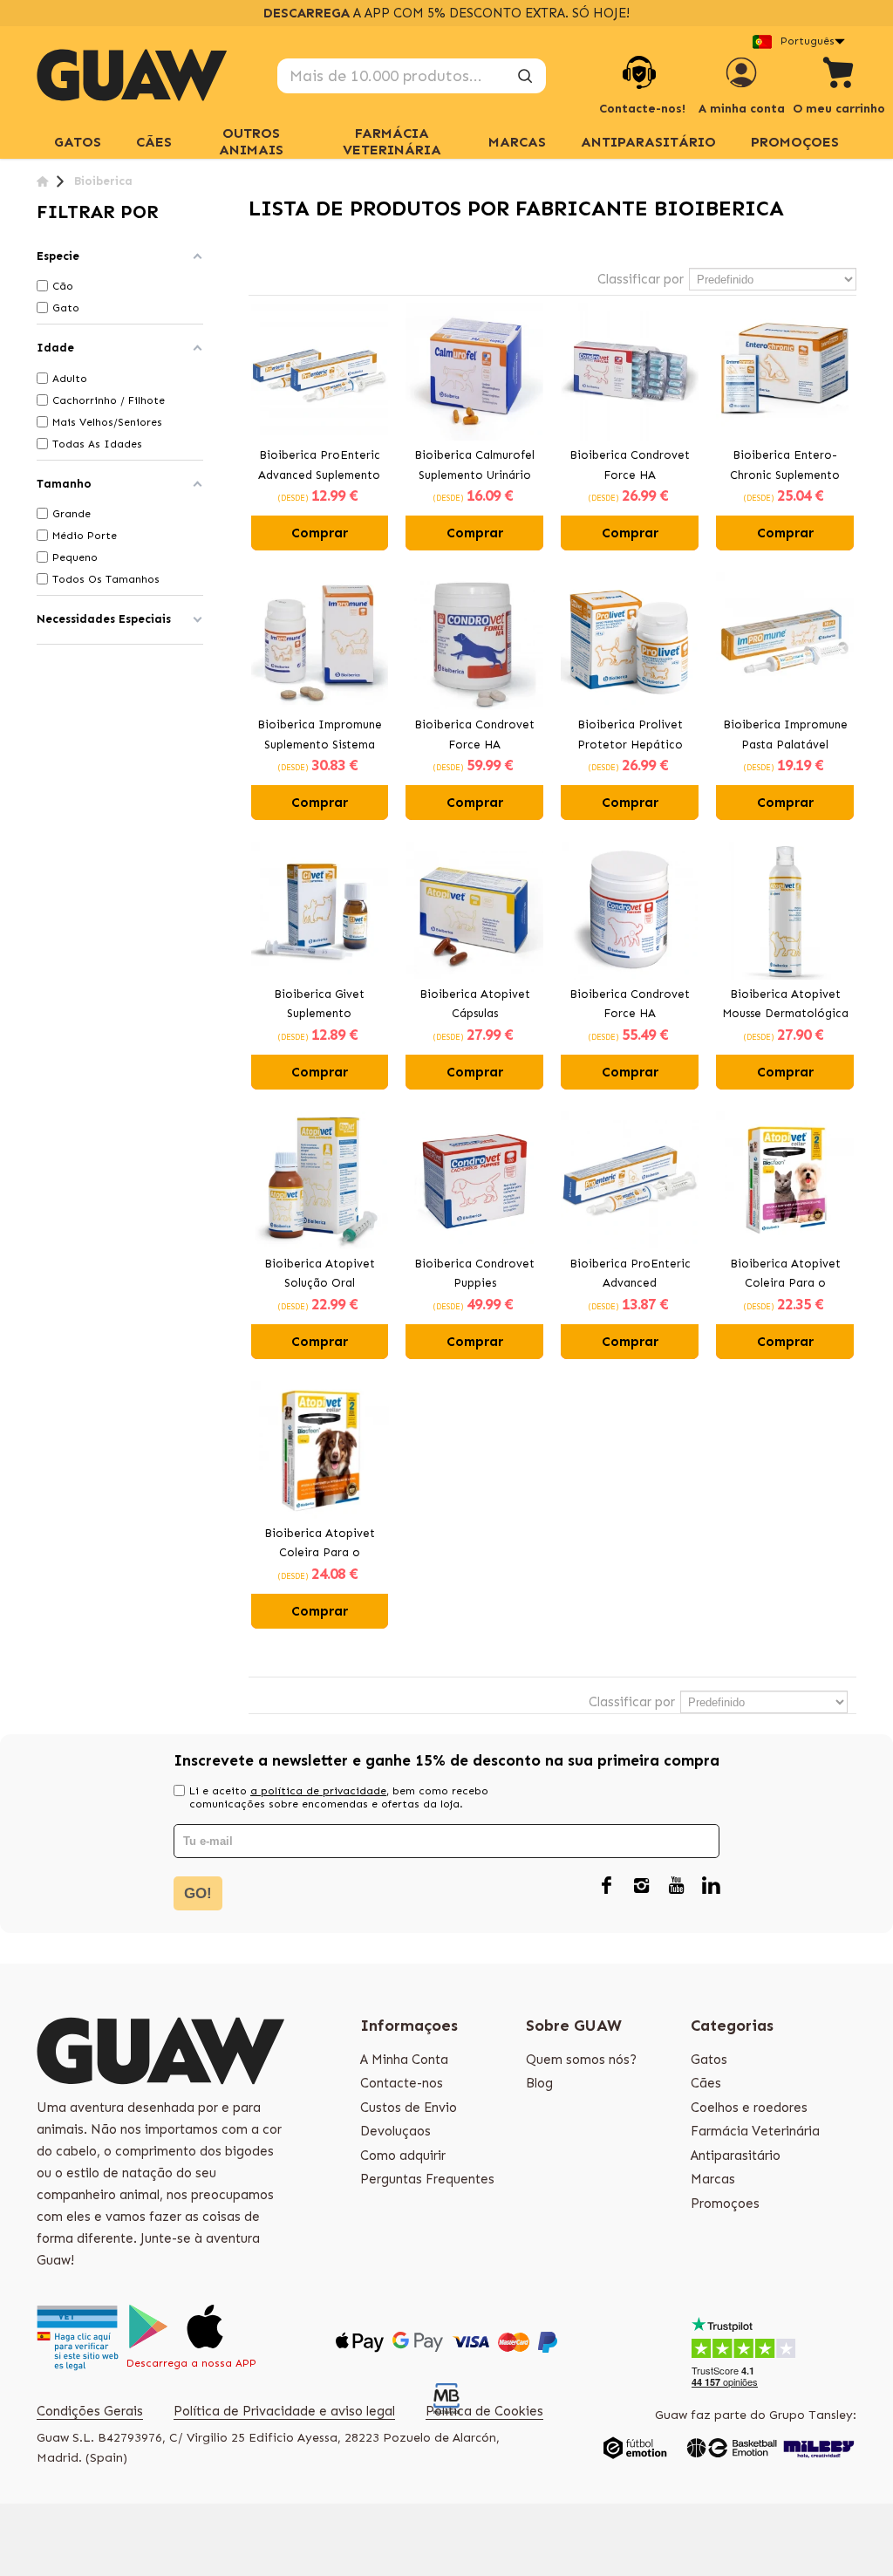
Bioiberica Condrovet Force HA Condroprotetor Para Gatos (630, 467)
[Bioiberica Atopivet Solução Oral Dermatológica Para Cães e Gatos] (320, 1180)
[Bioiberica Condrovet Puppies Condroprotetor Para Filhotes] (474, 1180)
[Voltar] (42, 181)
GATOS (78, 142)
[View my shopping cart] (839, 75)
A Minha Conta (404, 2060)
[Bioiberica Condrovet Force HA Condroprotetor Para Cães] (474, 641)
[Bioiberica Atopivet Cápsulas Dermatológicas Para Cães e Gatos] (474, 911)
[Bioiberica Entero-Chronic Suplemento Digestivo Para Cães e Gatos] (785, 372)
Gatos (709, 2060)
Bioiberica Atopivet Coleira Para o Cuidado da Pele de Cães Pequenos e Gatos (785, 1275)
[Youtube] (676, 1887)
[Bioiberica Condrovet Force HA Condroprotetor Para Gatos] (630, 372)
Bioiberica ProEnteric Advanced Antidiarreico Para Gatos (630, 1275)
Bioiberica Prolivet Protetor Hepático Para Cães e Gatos (630, 736)
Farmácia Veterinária (392, 141)
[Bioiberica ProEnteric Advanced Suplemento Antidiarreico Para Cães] (320, 372)
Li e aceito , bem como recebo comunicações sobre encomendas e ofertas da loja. (339, 1797)
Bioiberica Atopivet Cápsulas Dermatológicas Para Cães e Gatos (475, 1006)
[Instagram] (641, 1887)
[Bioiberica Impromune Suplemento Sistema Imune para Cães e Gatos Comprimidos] (320, 641)
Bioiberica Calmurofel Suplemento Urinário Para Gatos (474, 467)
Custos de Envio (409, 2108)
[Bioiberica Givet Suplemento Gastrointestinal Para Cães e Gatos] (320, 911)
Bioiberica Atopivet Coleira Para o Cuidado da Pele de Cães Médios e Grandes (320, 1545)
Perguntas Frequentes (427, 2179)
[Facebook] (606, 1887)
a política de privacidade (318, 1791)
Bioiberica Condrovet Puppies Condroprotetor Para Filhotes (474, 1275)
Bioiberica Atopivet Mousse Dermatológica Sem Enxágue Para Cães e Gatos (785, 1006)
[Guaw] (132, 75)
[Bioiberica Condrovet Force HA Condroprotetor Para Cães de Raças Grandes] (630, 911)
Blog (539, 2083)
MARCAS (517, 142)
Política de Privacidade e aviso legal (284, 2411)
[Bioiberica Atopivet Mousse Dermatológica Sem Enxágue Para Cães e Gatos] (785, 911)
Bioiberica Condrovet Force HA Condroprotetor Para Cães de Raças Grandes (630, 1006)
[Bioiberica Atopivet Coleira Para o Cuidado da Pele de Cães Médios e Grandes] (320, 1450)
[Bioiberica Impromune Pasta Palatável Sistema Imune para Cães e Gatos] (785, 641)
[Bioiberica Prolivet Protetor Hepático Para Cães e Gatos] (630, 641)
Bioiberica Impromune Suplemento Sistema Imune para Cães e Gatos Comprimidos (320, 736)
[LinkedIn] (711, 1887)
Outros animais (251, 141)
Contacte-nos (402, 2083)
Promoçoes (795, 142)
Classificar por (641, 279)
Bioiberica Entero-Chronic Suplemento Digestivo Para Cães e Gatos (785, 467)
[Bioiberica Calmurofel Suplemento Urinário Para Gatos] (474, 372)
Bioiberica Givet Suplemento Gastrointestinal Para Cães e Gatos (319, 1006)
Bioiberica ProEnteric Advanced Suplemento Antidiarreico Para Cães (319, 467)
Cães (154, 142)
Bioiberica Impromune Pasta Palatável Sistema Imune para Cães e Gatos (785, 736)
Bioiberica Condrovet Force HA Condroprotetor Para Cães (474, 736)
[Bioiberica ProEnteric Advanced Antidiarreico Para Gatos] (630, 1180)
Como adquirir (403, 2156)
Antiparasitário (648, 142)
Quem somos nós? (581, 2060)
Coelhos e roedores (749, 2108)
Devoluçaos (395, 2131)
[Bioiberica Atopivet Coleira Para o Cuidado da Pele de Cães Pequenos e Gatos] (785, 1180)
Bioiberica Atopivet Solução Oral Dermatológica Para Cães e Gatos (319, 1275)
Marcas (713, 2179)
